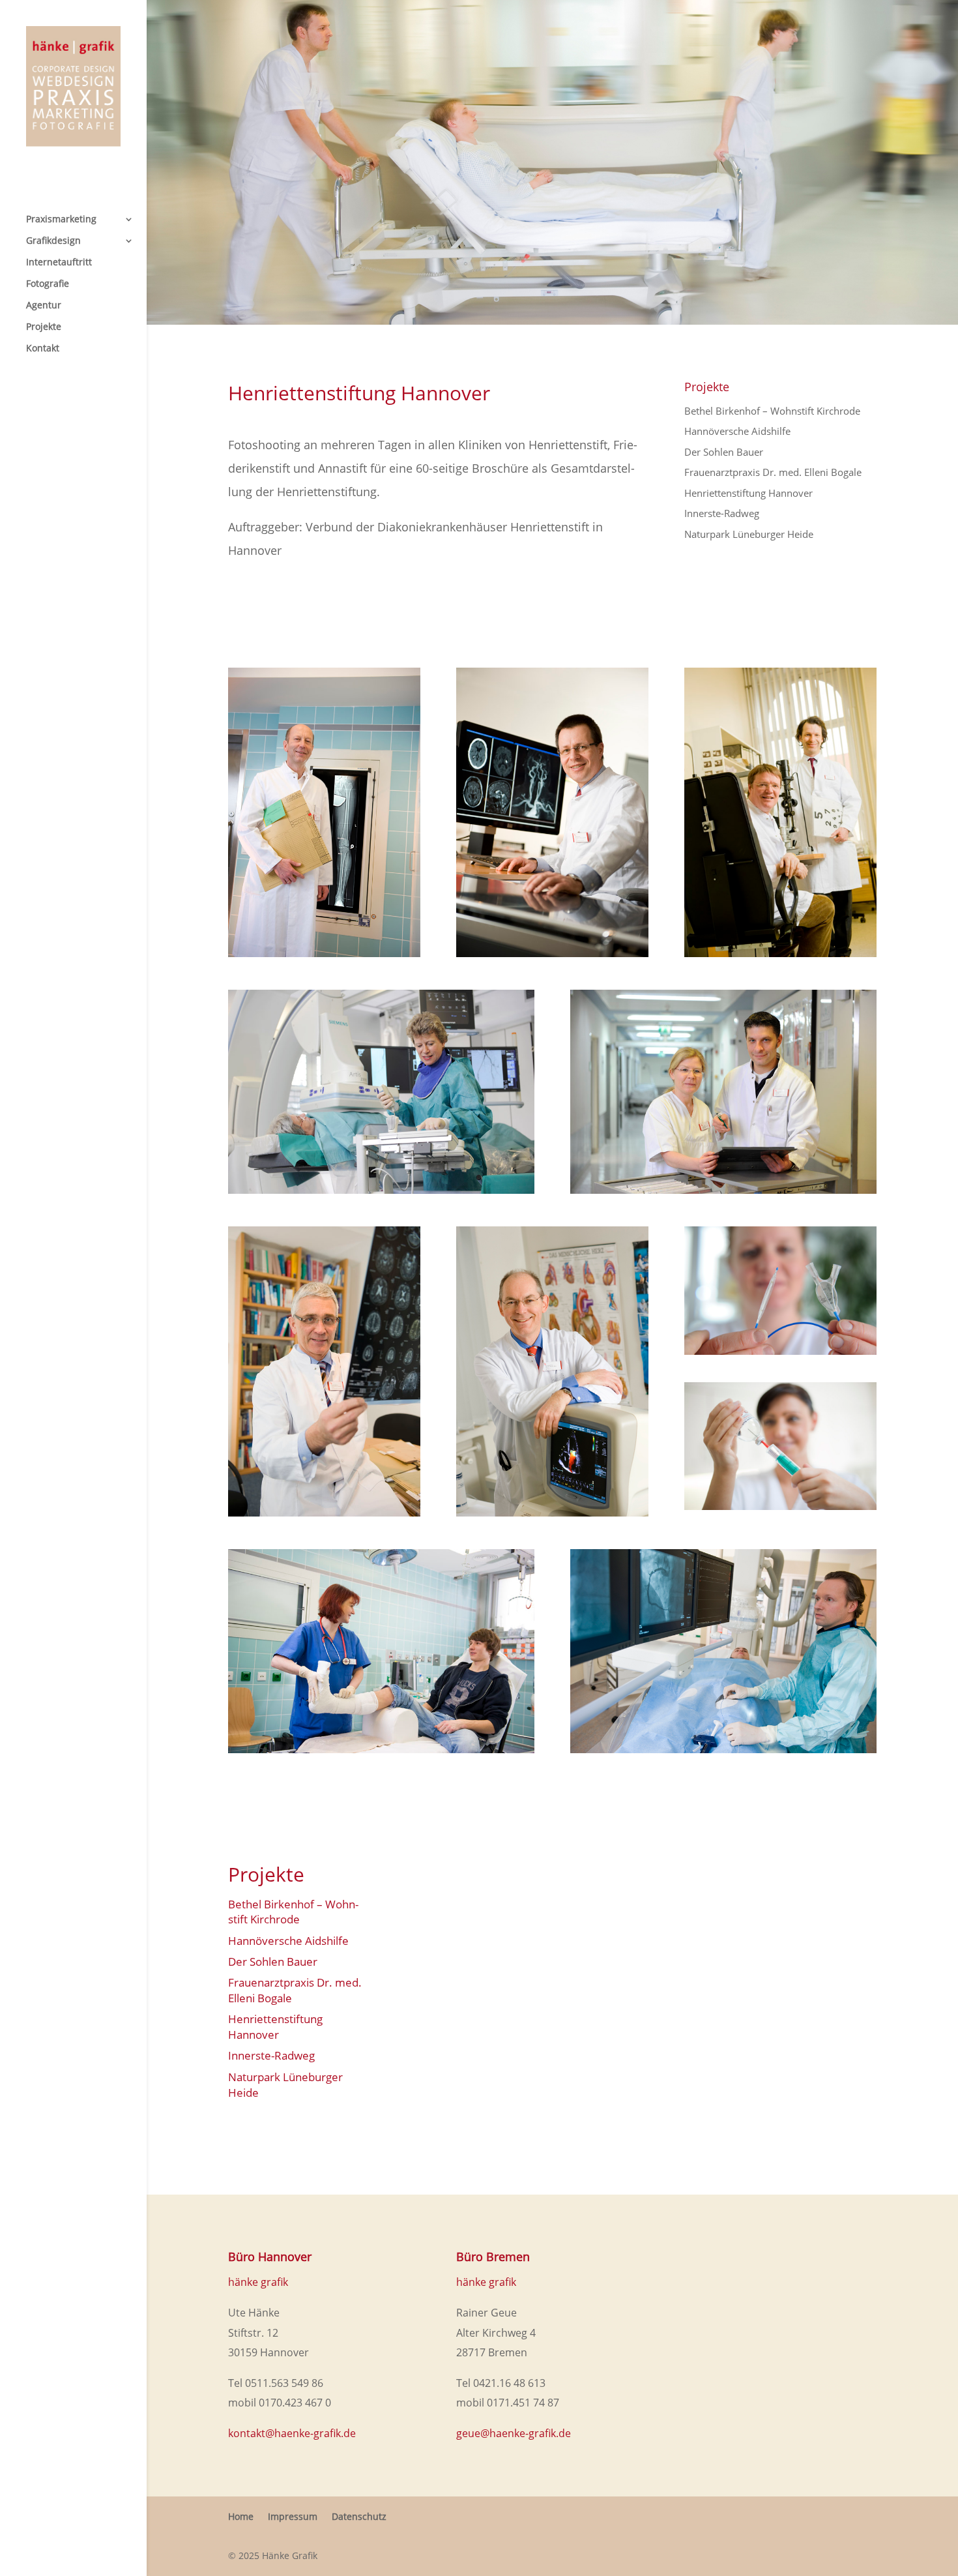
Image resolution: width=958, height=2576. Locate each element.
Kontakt (43, 349)
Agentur (44, 306)
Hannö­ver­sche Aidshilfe (737, 431)
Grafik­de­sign (53, 241)
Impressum (293, 2516)
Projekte (44, 327)
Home (241, 2516)
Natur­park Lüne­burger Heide (749, 534)
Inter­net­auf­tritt (59, 263)
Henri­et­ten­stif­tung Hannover (748, 493)
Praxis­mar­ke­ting (61, 220)
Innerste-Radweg (722, 513)
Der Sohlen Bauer (724, 452)
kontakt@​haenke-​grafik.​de (292, 2433)
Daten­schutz (359, 2516)
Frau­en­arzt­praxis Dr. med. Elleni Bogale (773, 472)
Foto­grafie (48, 284)
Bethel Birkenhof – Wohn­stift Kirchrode (772, 411)
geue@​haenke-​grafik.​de (514, 2433)
